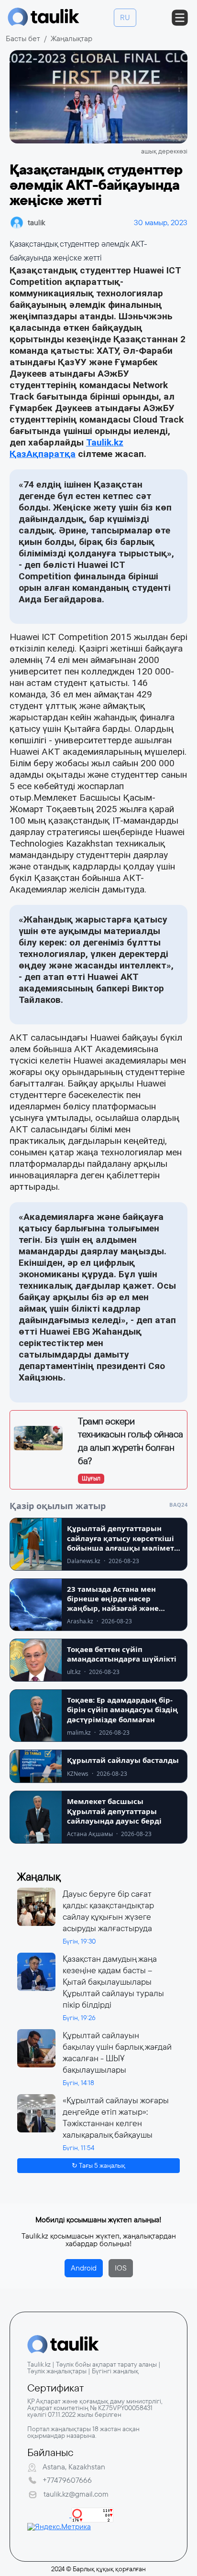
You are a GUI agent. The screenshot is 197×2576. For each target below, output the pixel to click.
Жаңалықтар (71, 38)
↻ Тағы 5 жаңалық (98, 2165)
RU (125, 17)
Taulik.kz (105, 442)
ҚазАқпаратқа (43, 454)
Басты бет (23, 38)
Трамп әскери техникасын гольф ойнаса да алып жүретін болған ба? (131, 1441)
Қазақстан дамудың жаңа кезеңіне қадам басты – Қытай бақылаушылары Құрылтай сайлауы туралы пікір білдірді (113, 1982)
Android (84, 2268)
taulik (36, 223)
